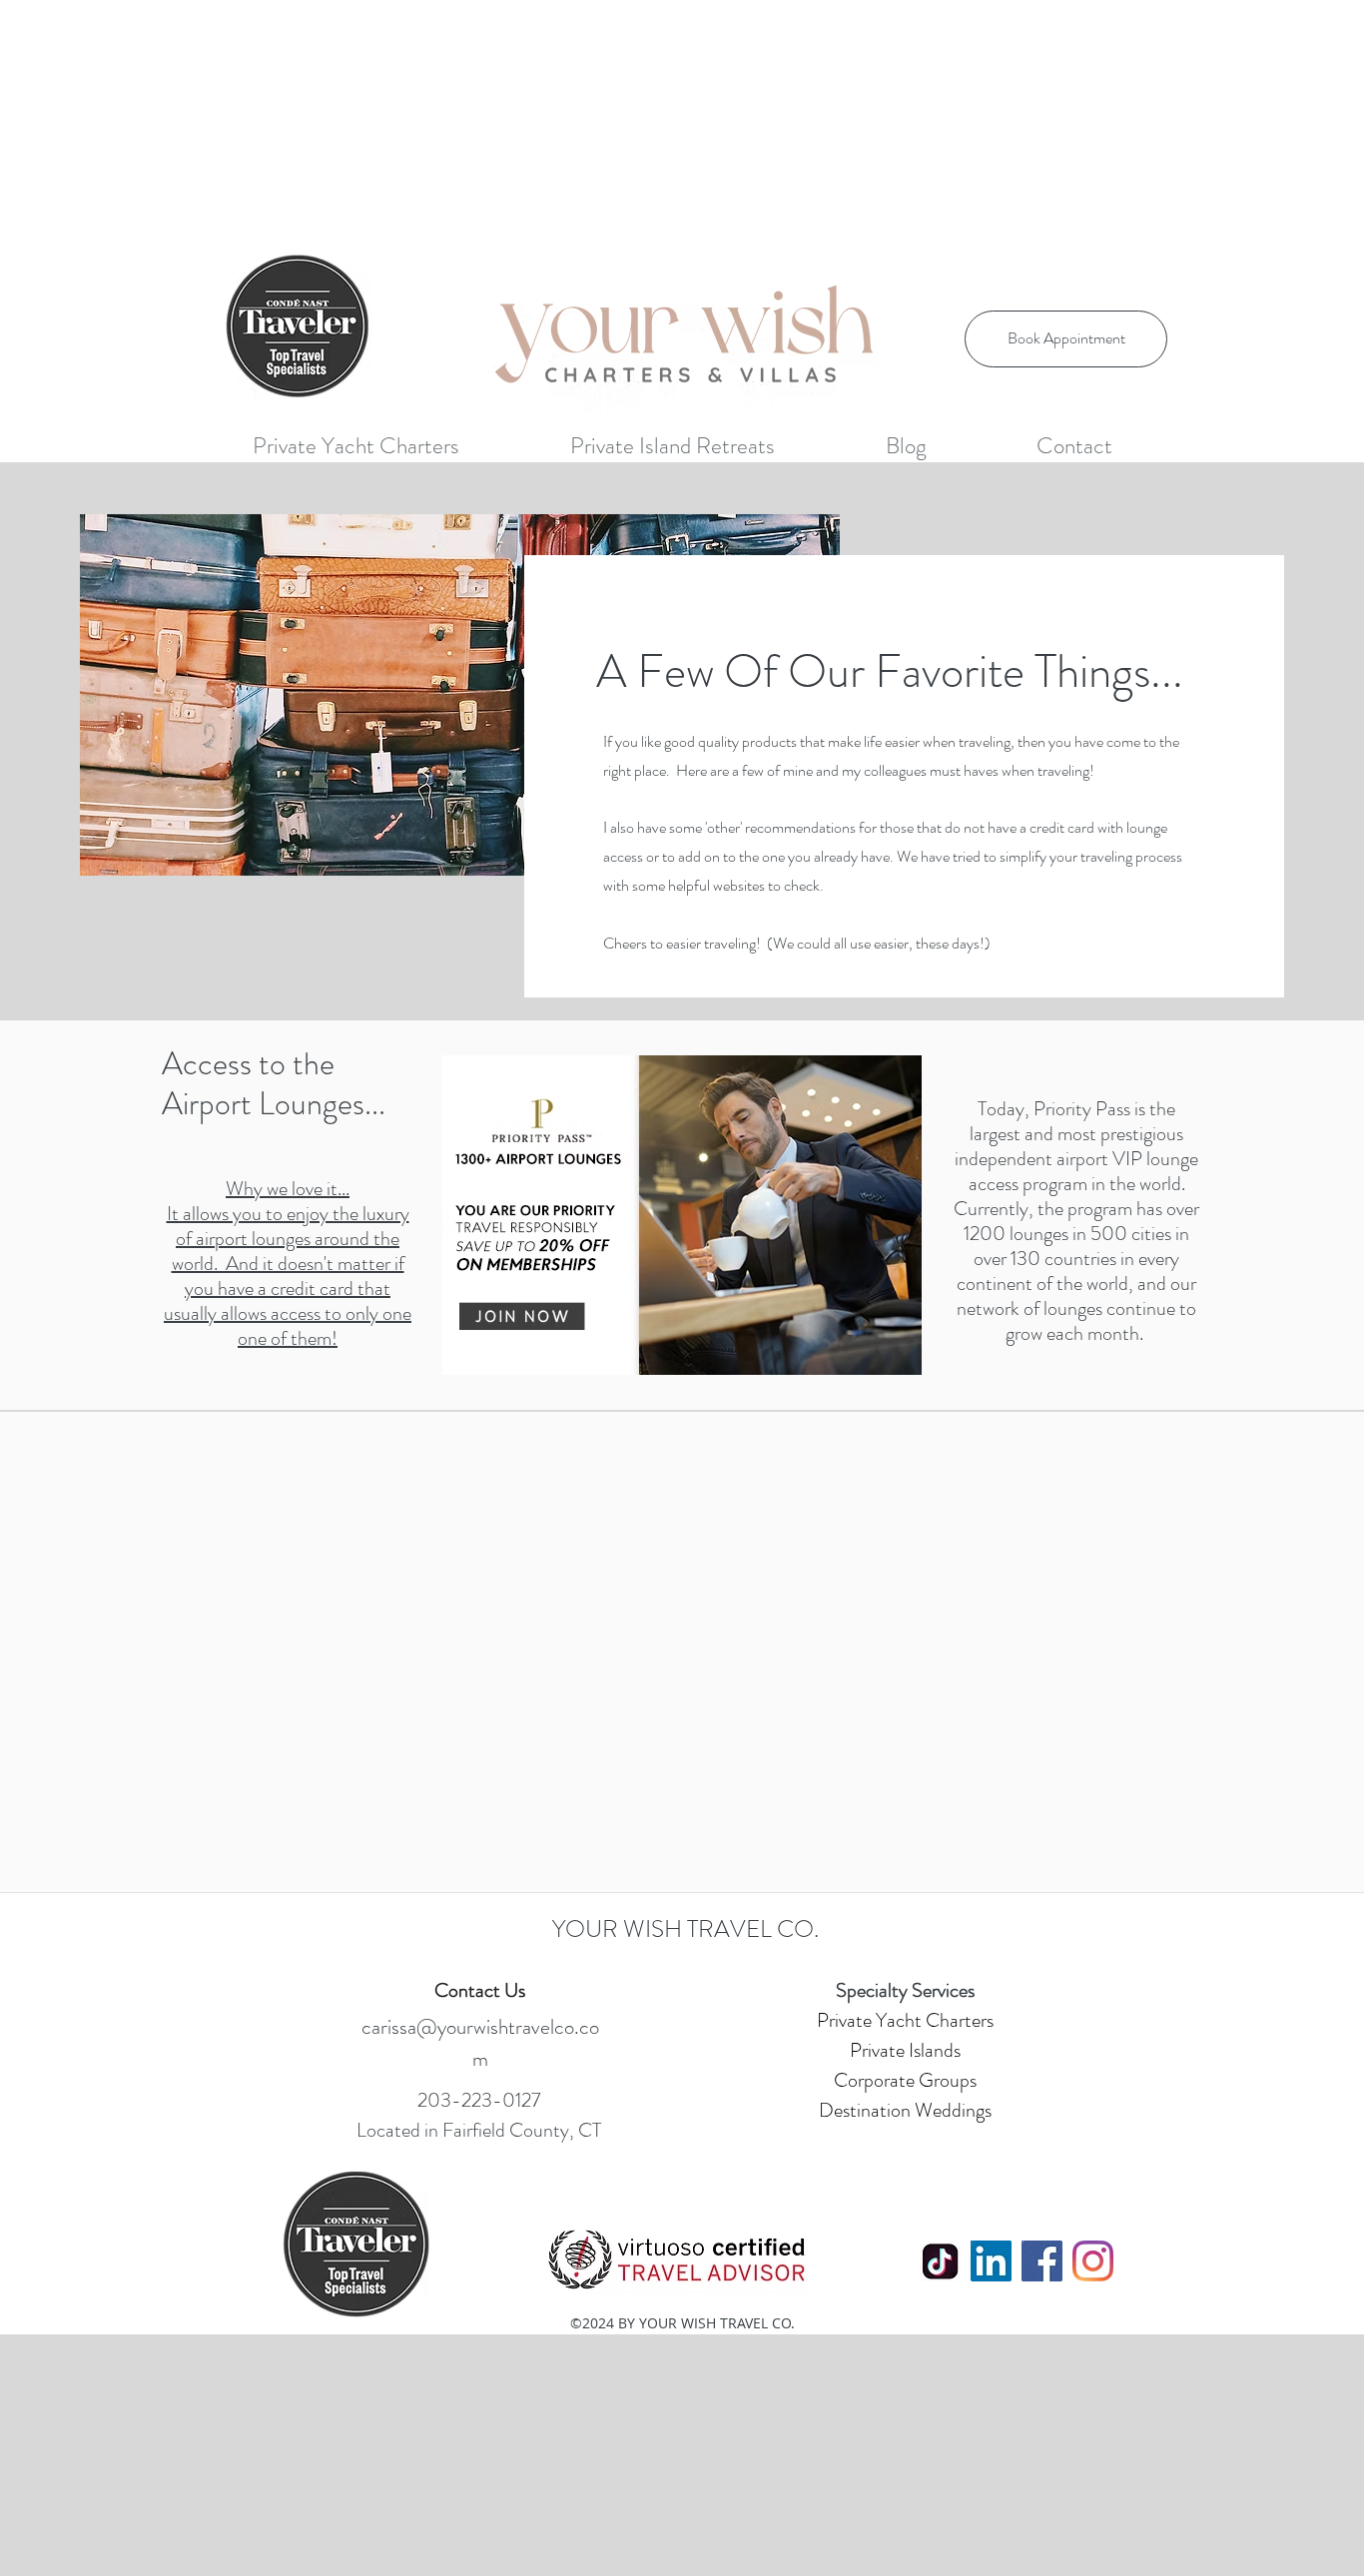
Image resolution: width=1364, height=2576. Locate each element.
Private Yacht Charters (905, 2020)
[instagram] (1093, 2261)
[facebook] (1042, 2261)
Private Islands (905, 2050)
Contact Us (480, 1990)
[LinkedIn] (991, 2261)
